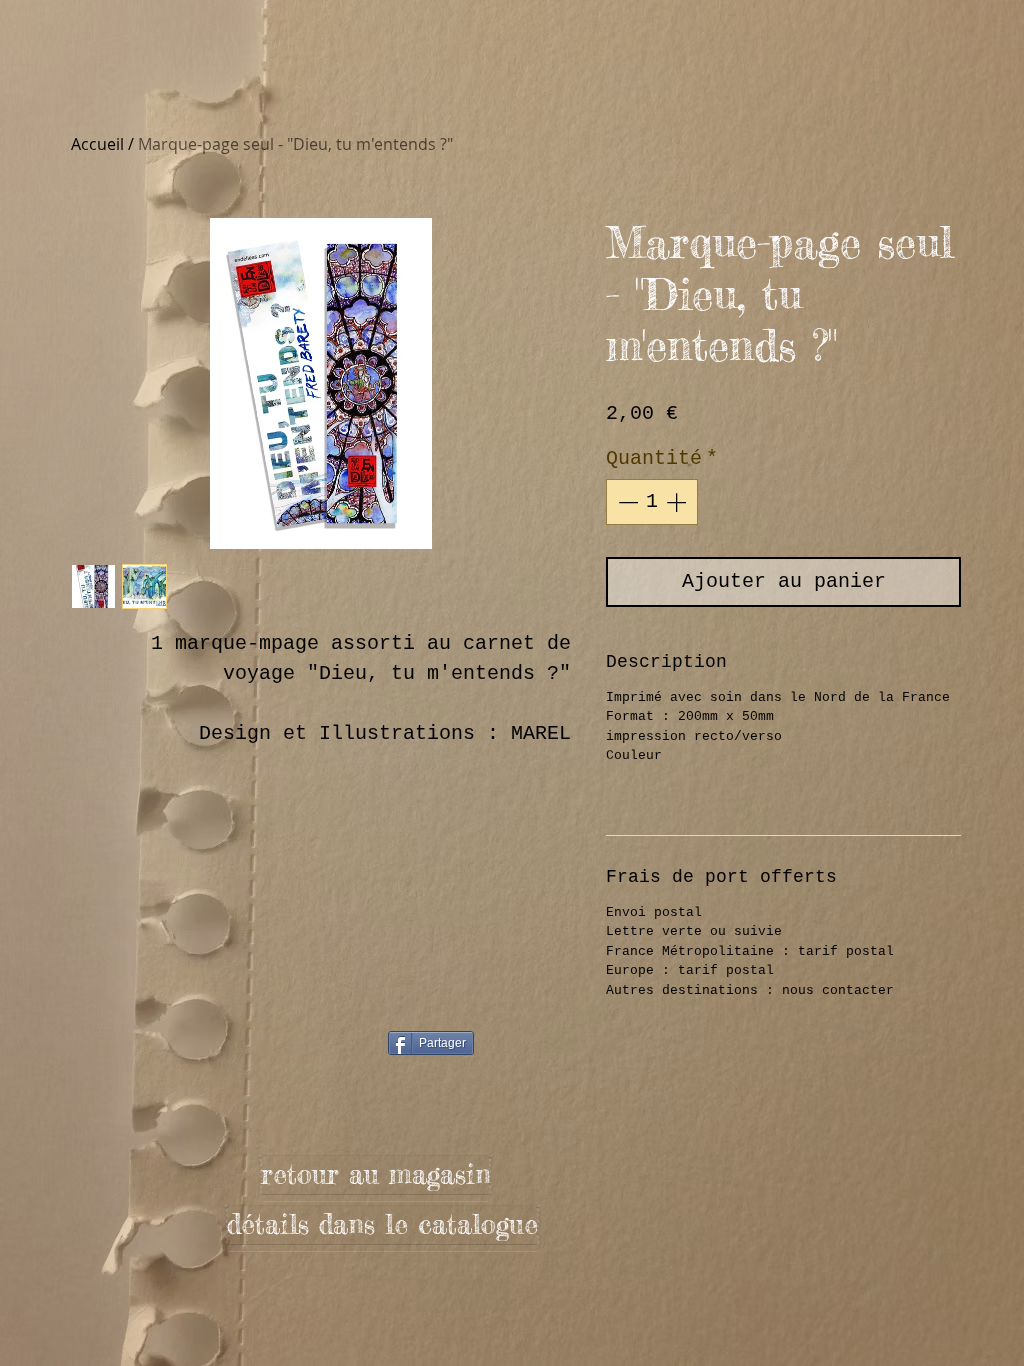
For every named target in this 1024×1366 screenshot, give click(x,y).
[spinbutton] (652, 502)
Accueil (97, 144)
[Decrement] (626, 502)
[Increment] (678, 502)
